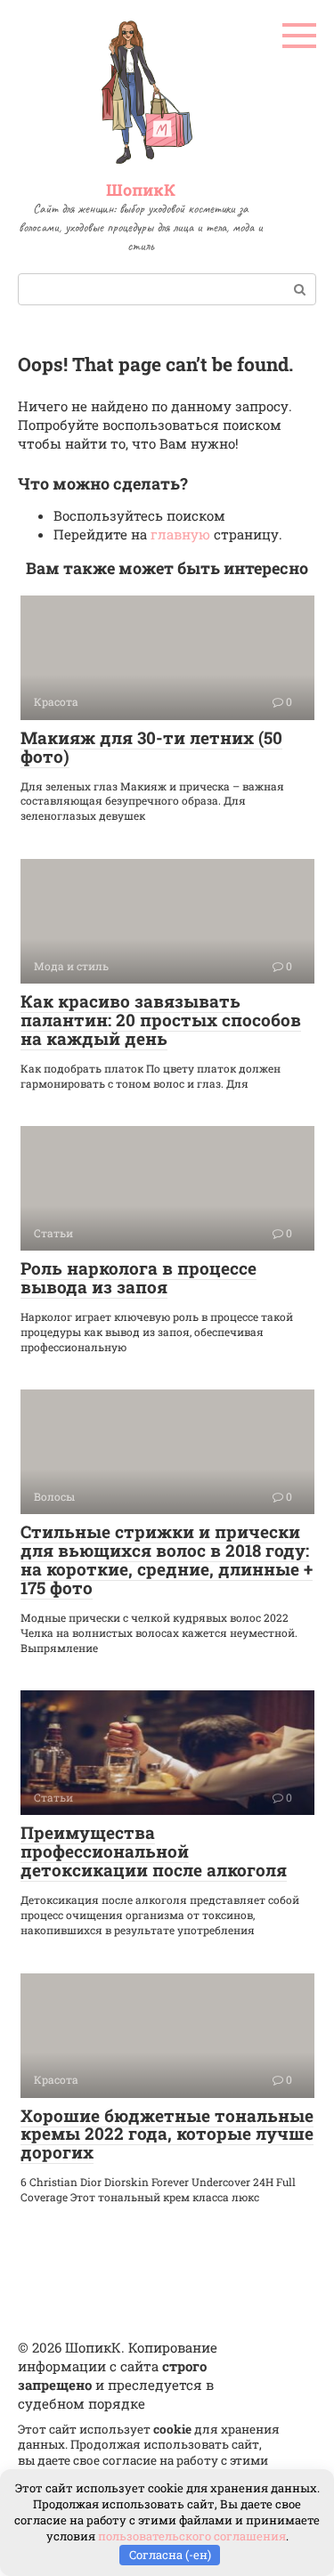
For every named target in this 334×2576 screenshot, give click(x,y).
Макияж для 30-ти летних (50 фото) (151, 747)
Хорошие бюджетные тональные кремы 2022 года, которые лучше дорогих (167, 2134)
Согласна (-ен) (170, 2555)
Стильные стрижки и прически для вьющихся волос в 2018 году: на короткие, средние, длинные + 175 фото (167, 1559)
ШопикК (141, 190)
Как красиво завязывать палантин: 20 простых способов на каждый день (161, 1020)
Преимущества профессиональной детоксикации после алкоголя (154, 1851)
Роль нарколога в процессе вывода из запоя (138, 1277)
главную (180, 534)
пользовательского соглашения (192, 2536)
